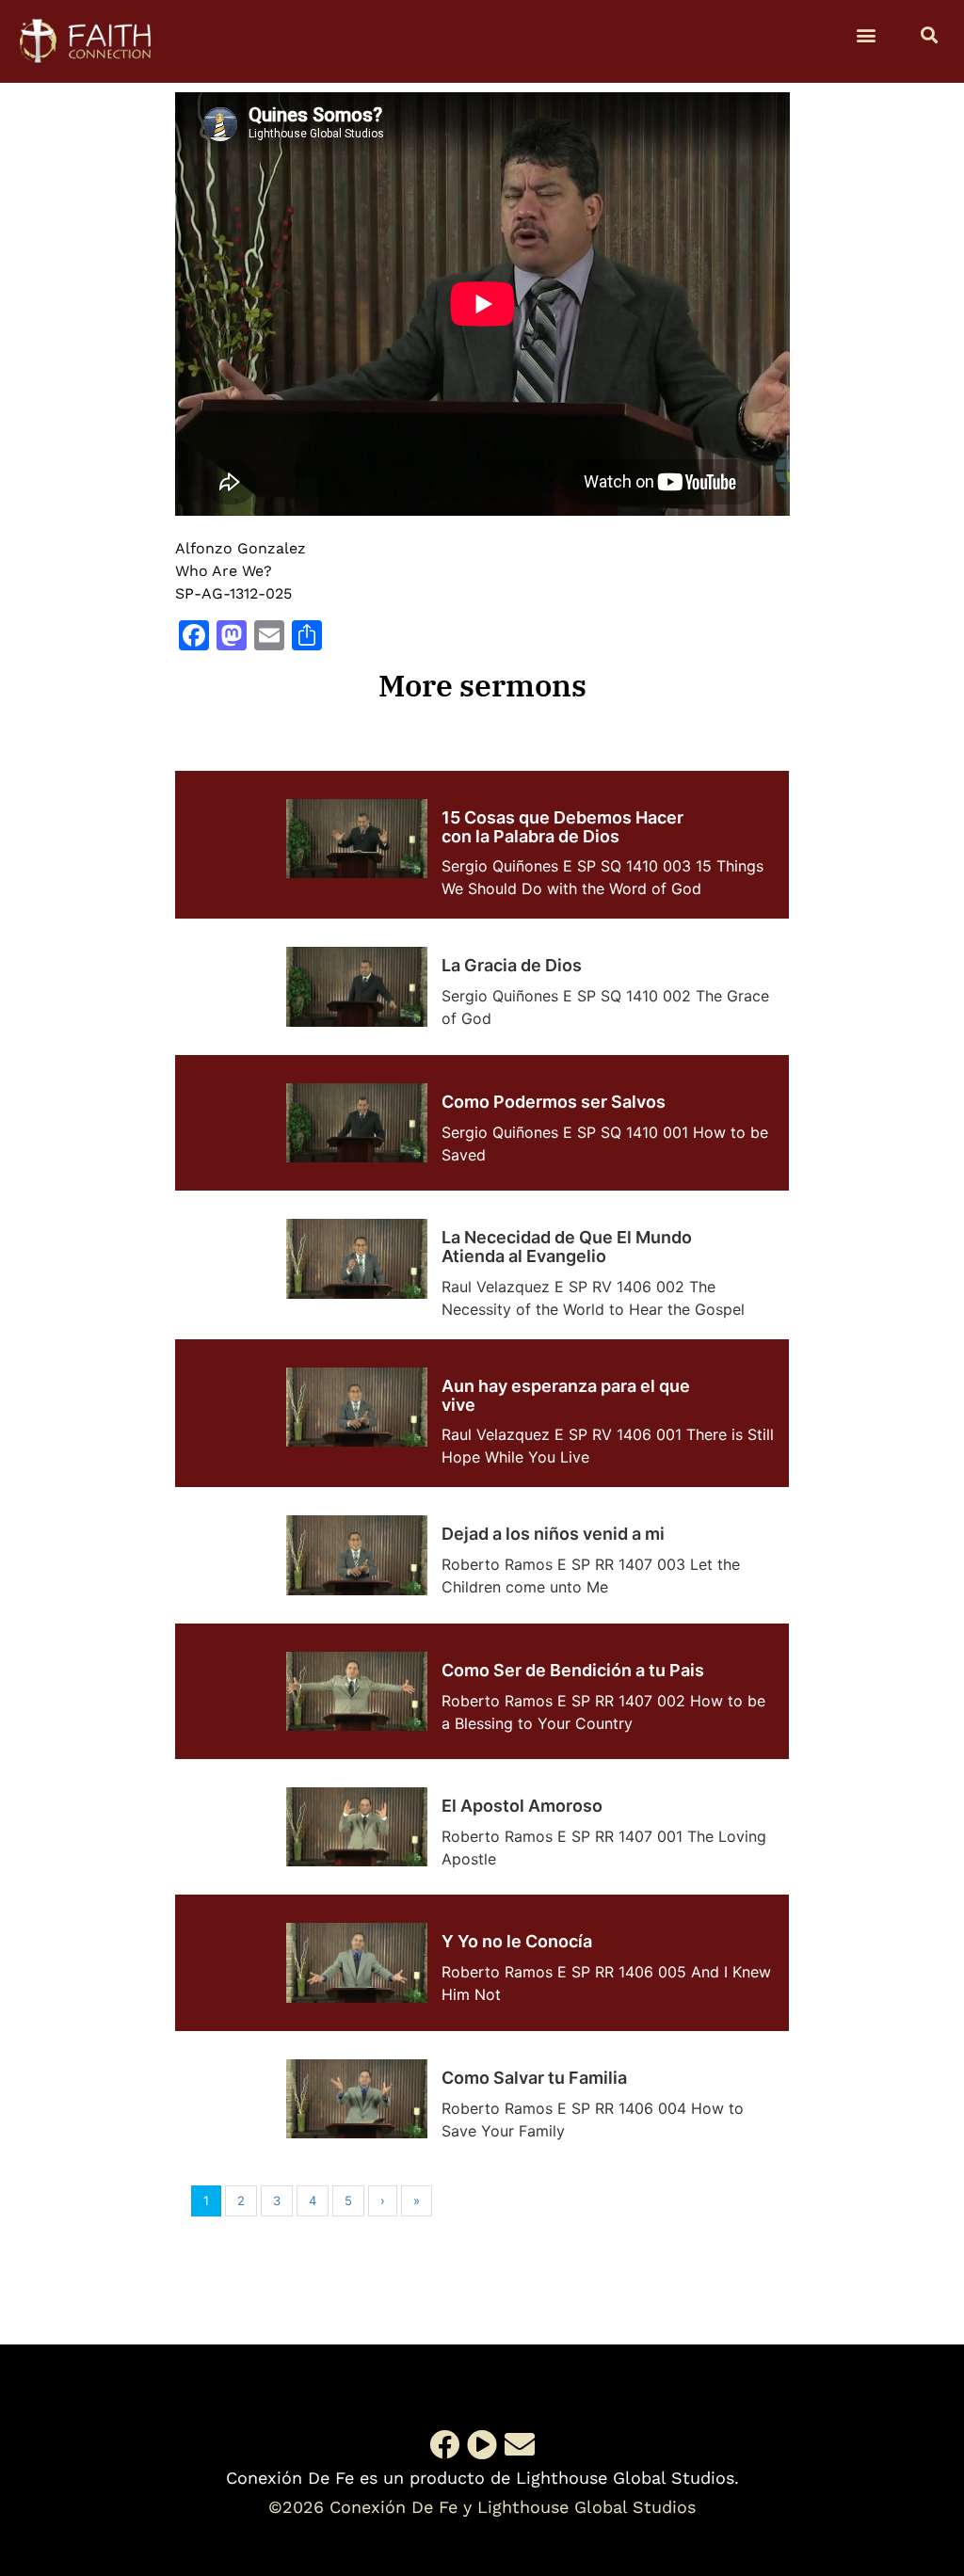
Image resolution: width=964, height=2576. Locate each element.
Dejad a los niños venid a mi (553, 1534)
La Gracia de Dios (512, 965)
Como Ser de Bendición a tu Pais (573, 1670)
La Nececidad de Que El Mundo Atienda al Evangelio (567, 1247)
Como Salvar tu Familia (534, 2078)
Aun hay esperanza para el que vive (566, 1395)
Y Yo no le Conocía (517, 1941)
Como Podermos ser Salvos (554, 1102)
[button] (867, 34)
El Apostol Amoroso (522, 1806)
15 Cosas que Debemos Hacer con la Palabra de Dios (562, 827)
